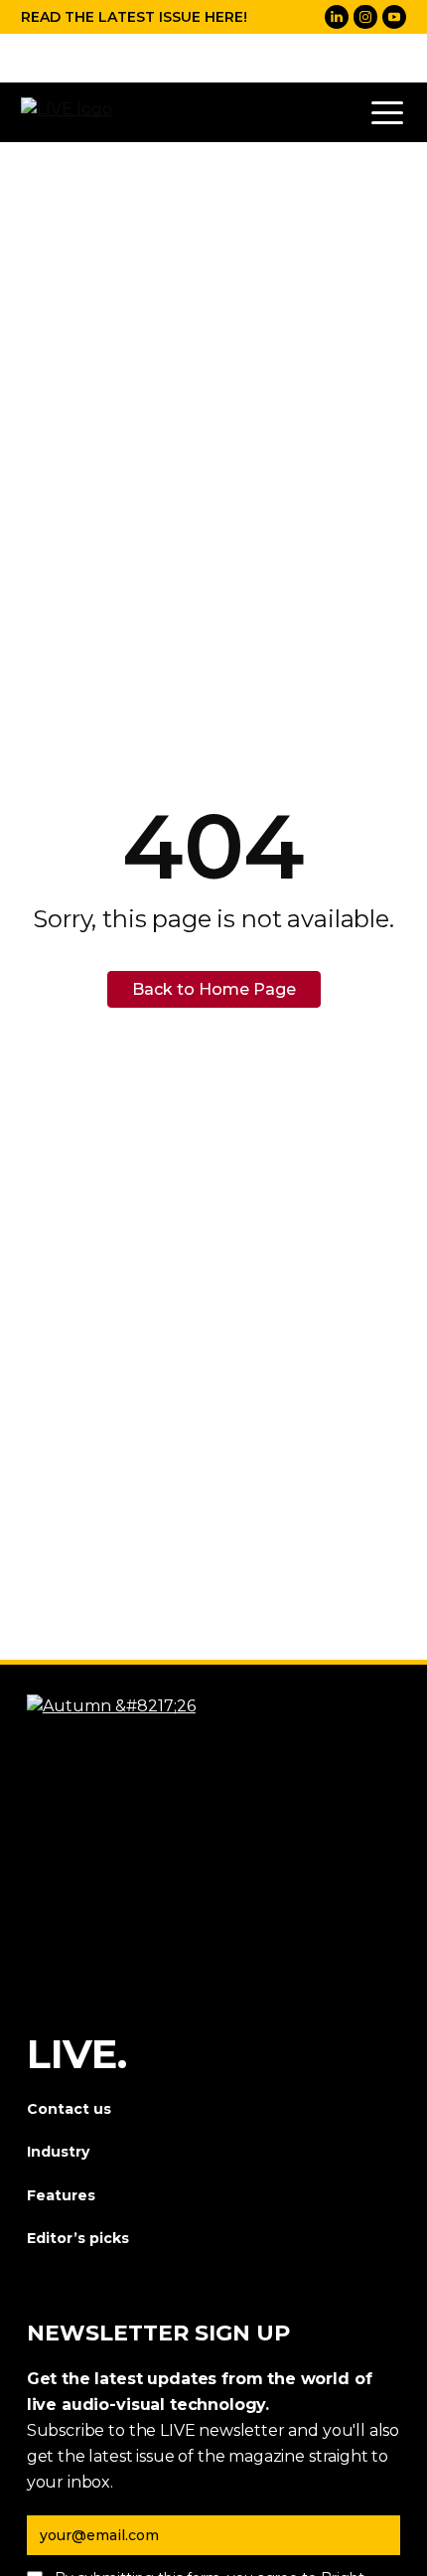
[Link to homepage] (70, 112)
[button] (387, 112)
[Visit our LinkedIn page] (337, 17)
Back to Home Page (214, 989)
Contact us (69, 2109)
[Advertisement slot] (213, 58)
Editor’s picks (78, 2238)
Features (61, 2195)
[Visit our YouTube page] (394, 17)
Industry (58, 2152)
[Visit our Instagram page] (365, 17)
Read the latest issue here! (134, 17)
